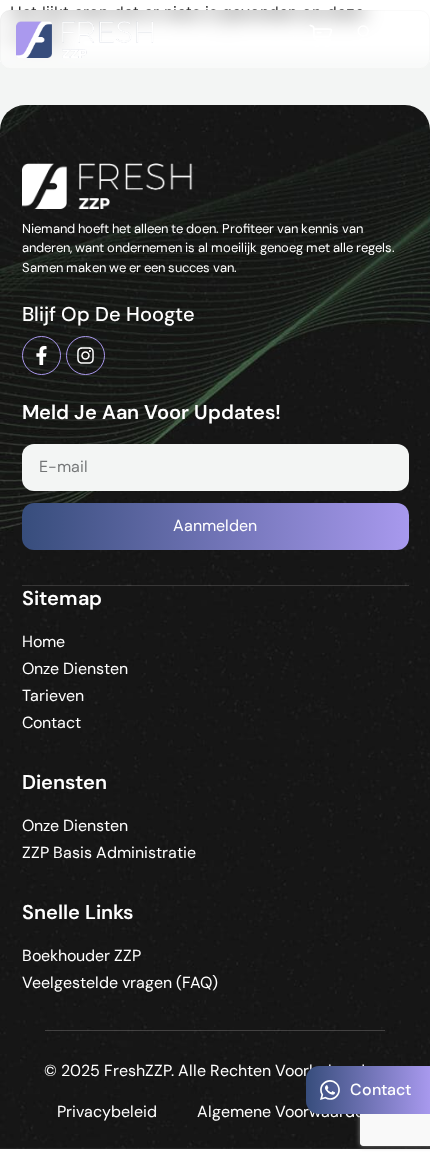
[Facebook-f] (41, 355)
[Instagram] (85, 355)
